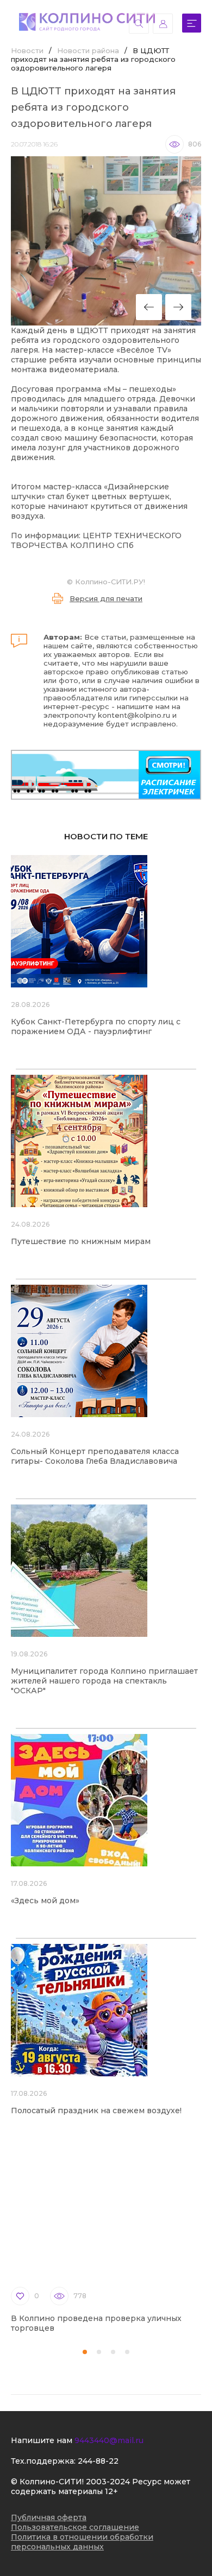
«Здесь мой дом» (45, 1901)
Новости (27, 50)
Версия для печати (106, 598)
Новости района (88, 50)
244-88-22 (98, 2461)
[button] (85, 2352)
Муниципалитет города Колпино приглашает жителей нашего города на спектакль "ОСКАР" (104, 1681)
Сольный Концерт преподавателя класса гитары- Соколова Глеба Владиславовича (95, 1456)
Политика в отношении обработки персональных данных (82, 2542)
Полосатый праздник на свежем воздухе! (96, 2110)
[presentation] (149, 307)
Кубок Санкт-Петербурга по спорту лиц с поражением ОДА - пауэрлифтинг (96, 1026)
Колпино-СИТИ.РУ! (110, 582)
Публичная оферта (49, 2517)
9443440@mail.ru (109, 2440)
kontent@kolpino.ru (134, 715)
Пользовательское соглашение (75, 2527)
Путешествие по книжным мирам (81, 1241)
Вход (163, 24)
